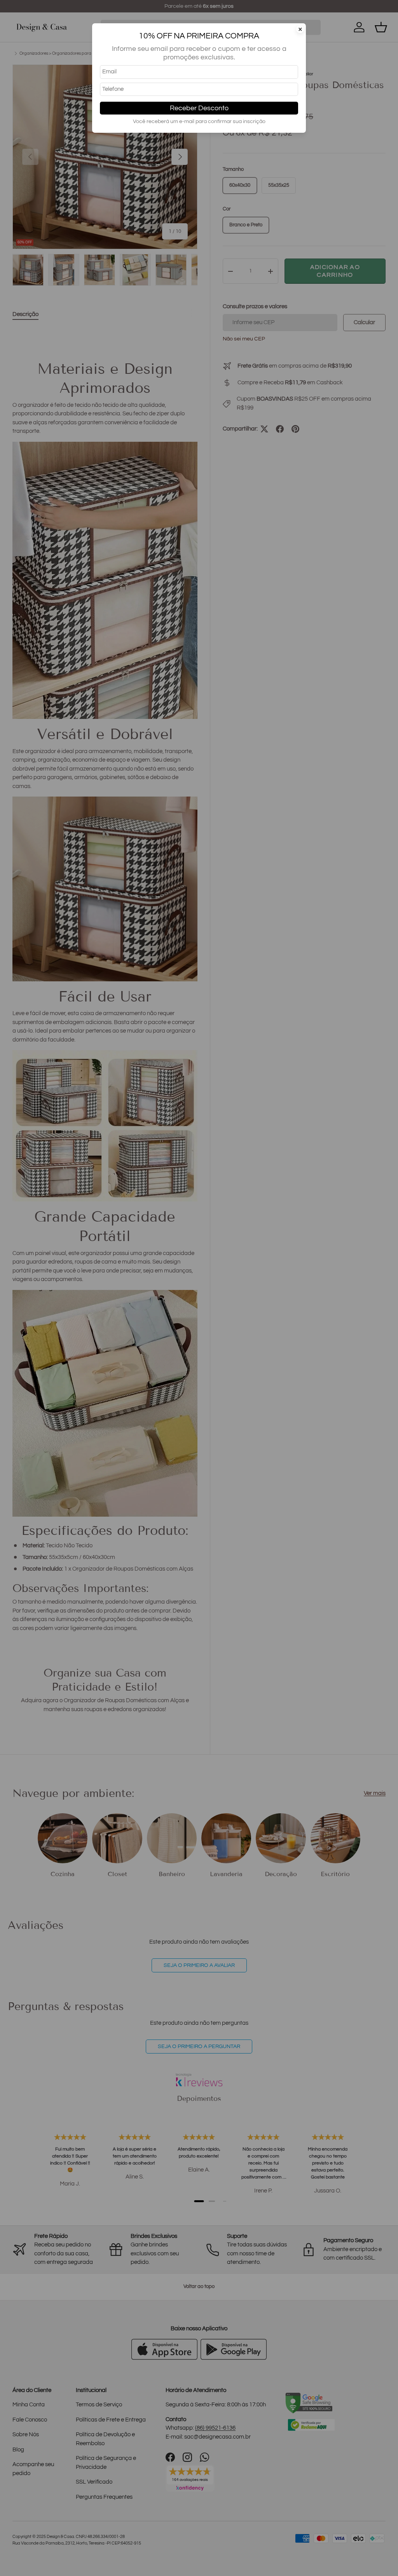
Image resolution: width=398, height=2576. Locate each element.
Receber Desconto (199, 108)
